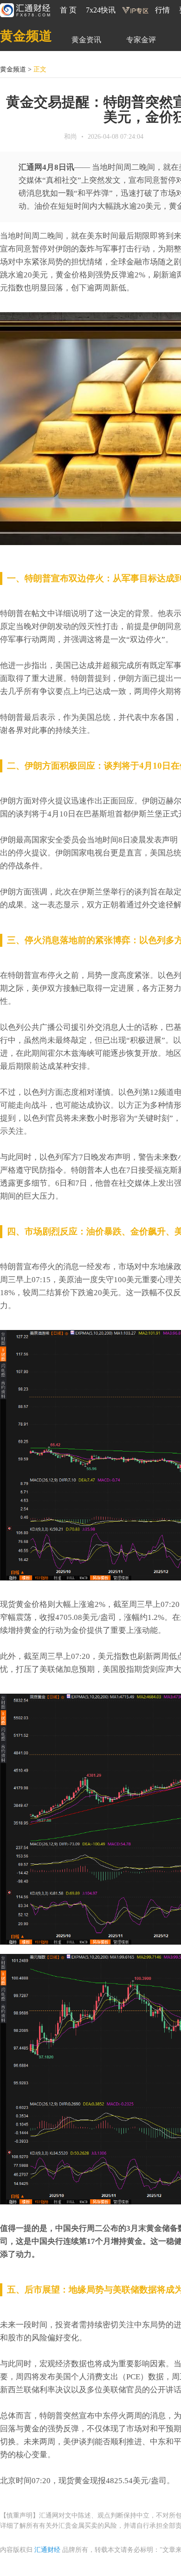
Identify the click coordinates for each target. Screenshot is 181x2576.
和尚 (71, 137)
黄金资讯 (86, 40)
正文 (40, 69)
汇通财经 (47, 2550)
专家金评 (141, 40)
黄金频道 (26, 36)
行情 (162, 10)
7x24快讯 (101, 10)
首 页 (68, 10)
